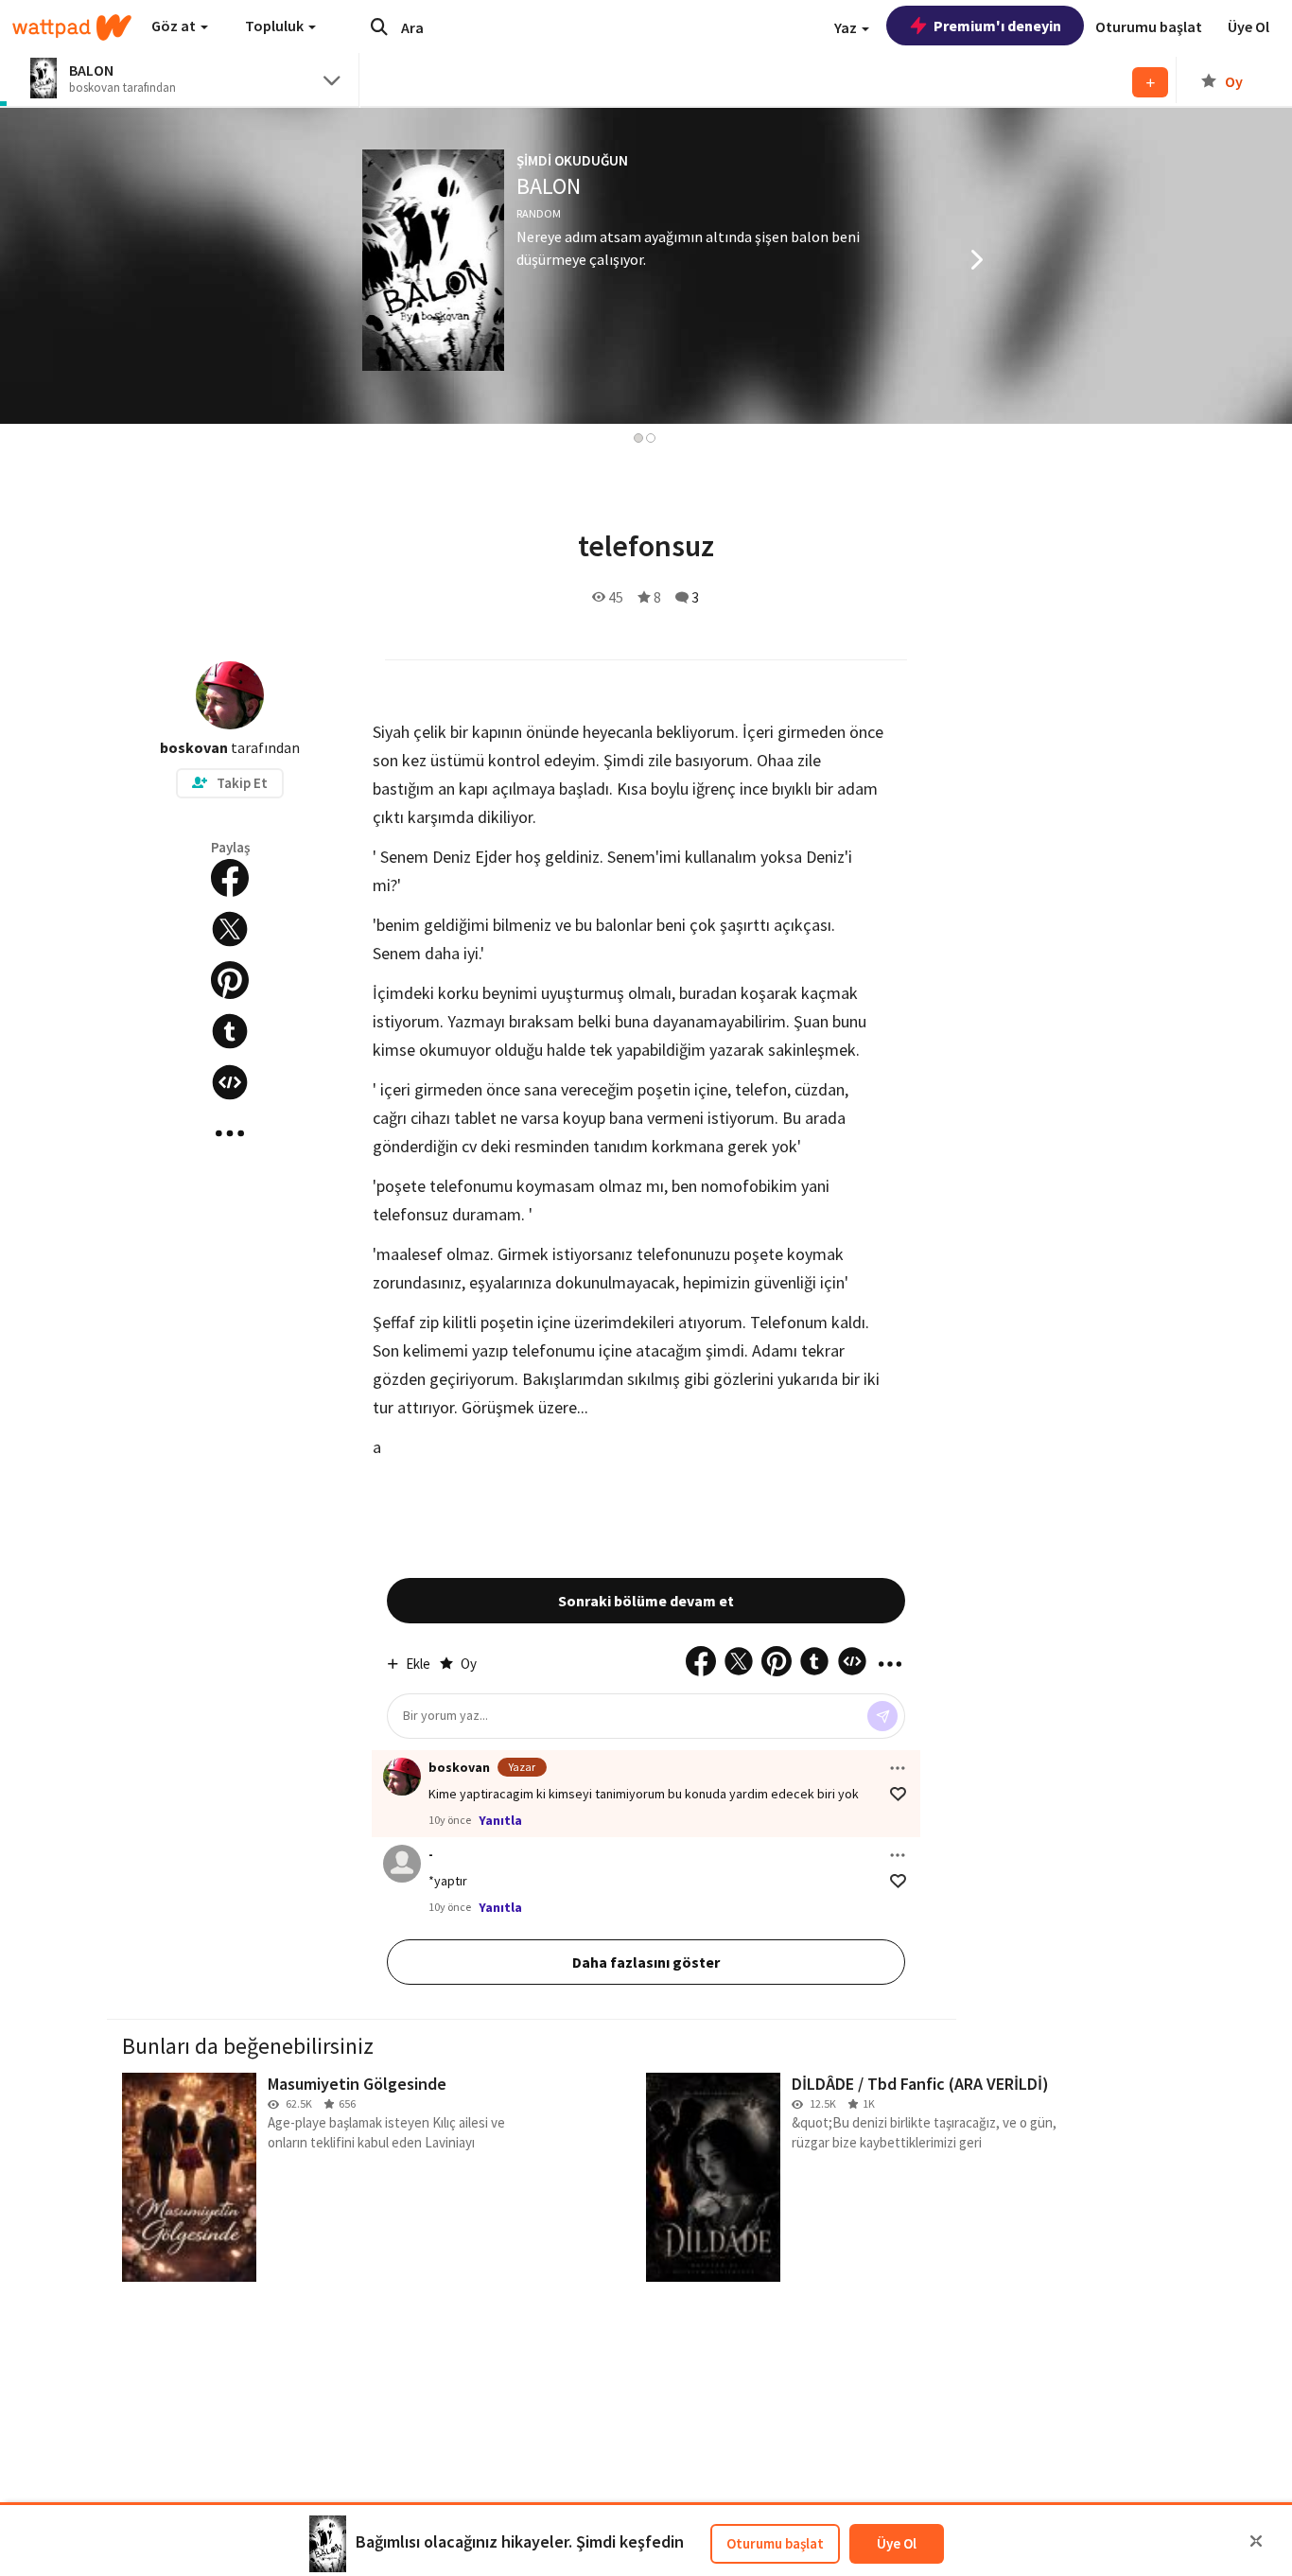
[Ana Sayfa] (72, 27)
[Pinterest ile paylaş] (230, 980)
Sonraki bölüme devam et (646, 1601)
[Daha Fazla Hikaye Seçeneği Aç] (230, 1133)
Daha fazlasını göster (646, 1962)
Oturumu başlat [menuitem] (1149, 26)
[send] (882, 1716)
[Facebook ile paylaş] (230, 878)
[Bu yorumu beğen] (898, 1794)
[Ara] (379, 26)
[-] (402, 1864)
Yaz (847, 27)
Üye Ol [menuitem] (1248, 26)
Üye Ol (897, 2543)
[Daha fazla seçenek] (898, 1768)
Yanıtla (500, 1820)
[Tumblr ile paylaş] (230, 1031)
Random (539, 213)
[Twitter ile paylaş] (230, 929)
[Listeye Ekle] (1150, 82)
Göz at (175, 26)
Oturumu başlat (775, 2543)
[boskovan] (402, 1777)
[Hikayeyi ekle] (230, 1082)
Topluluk (276, 26)
